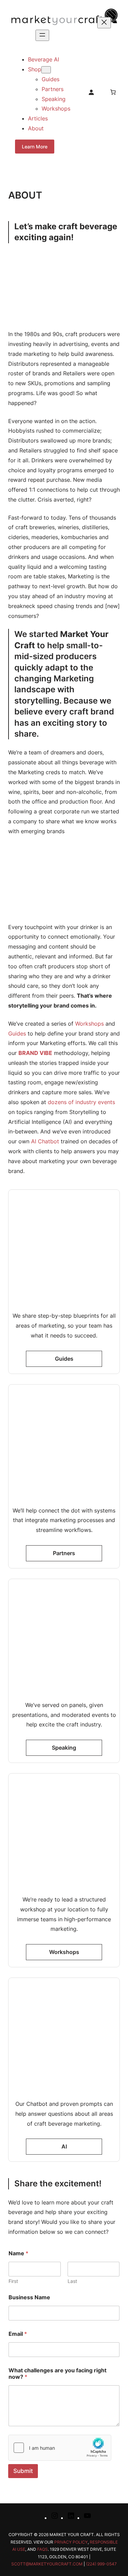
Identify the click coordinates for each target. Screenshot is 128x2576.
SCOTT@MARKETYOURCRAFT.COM (47, 2564)
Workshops (89, 1024)
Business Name (29, 2297)
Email (18, 2334)
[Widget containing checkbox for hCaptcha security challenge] (60, 2448)
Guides (17, 1033)
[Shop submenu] (46, 70)
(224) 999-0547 (101, 2564)
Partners (64, 1553)
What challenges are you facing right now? (58, 2374)
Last (72, 2281)
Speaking (64, 1748)
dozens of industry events (81, 1102)
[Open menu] (42, 35)
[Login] (91, 92)
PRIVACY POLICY (71, 2542)
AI (64, 2146)
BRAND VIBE (35, 1053)
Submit (23, 2471)
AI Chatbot (45, 1141)
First (13, 2281)
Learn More (35, 147)
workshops (64, 1952)
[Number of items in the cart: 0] (113, 92)
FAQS (42, 2549)
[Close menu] (104, 23)
